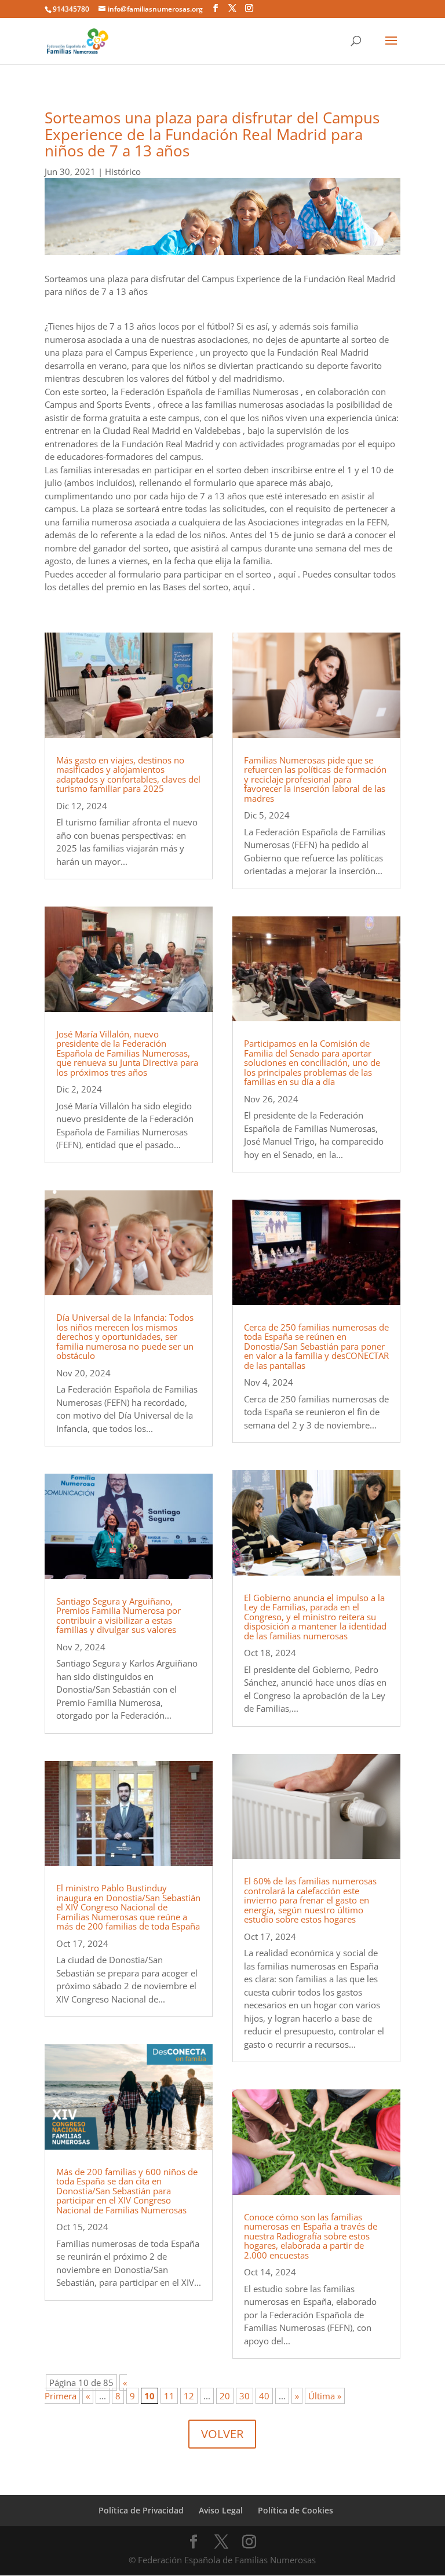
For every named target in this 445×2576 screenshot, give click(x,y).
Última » (325, 2396)
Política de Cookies (296, 2510)
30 (245, 2396)
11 (169, 2396)
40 (264, 2396)
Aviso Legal (221, 2510)
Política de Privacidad (141, 2510)
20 (225, 2396)
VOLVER (222, 2434)
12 (189, 2396)
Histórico (123, 171)
